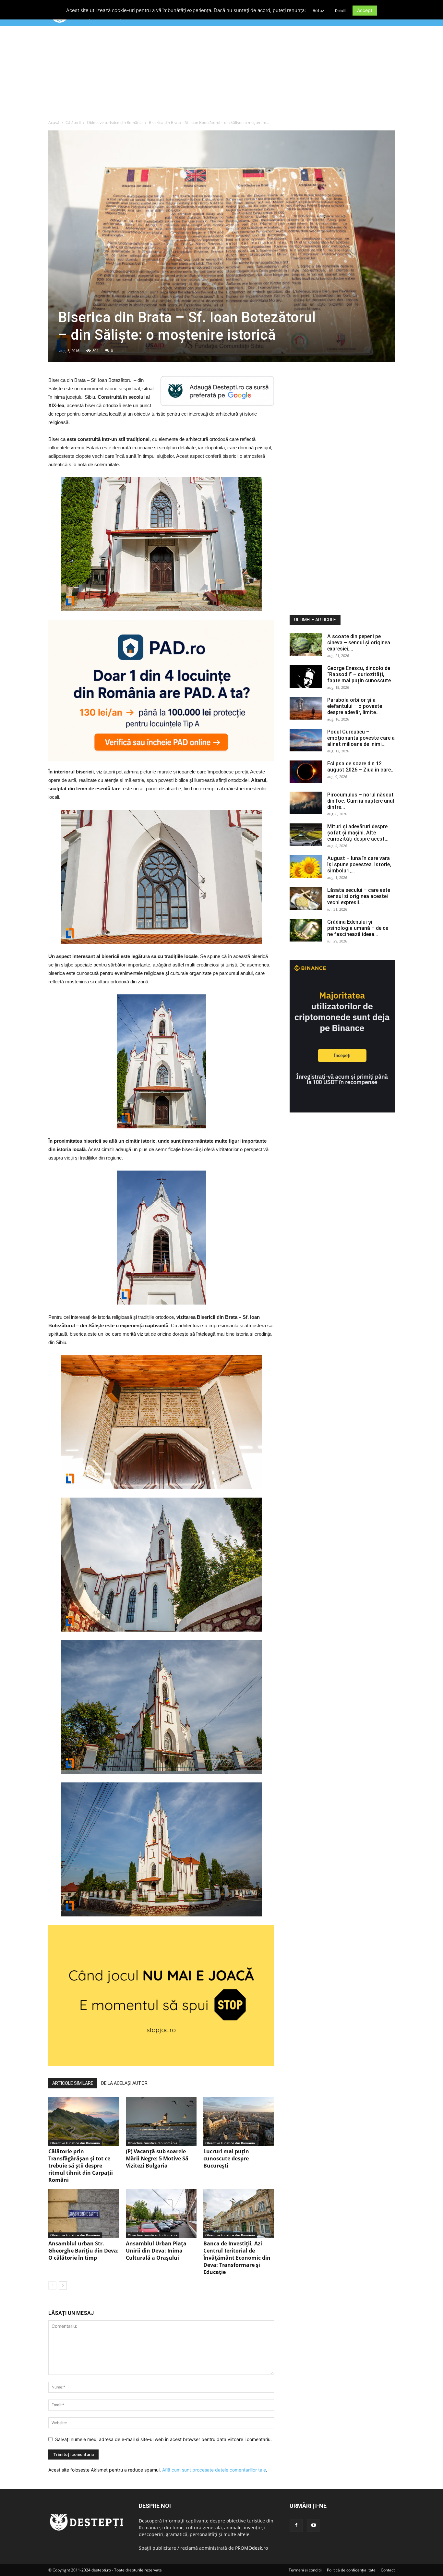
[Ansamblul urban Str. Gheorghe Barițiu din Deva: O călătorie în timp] (84, 2214)
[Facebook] (296, 2525)
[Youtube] (314, 2525)
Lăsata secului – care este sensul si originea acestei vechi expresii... (359, 896)
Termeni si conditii (305, 2570)
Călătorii (73, 122)
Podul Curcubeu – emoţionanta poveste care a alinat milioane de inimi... (361, 738)
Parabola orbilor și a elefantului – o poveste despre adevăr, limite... (355, 706)
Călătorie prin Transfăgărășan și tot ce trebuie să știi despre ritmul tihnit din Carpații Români (81, 2166)
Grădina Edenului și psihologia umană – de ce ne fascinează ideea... (358, 928)
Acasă (54, 122)
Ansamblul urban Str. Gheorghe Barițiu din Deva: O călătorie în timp (84, 2251)
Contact (388, 2570)
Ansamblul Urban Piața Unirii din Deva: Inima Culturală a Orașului (156, 2251)
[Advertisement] (221, 74)
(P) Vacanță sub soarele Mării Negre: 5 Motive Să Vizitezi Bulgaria (157, 2158)
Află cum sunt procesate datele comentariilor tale (214, 2470)
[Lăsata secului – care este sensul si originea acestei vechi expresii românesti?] (306, 898)
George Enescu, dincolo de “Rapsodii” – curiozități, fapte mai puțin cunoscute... (361, 674)
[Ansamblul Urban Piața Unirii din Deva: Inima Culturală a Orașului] (161, 2214)
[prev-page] (52, 2285)
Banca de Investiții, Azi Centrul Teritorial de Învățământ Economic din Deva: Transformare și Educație (237, 2258)
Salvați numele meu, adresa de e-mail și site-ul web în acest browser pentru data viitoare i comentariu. (163, 2439)
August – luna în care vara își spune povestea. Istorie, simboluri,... (359, 864)
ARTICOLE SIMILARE (73, 2083)
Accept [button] (365, 10)
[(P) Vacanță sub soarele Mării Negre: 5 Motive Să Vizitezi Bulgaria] (161, 2121)
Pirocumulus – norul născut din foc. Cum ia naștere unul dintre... (361, 801)
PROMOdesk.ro (251, 2548)
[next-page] (63, 2285)
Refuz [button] (318, 10)
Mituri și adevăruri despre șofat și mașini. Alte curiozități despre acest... (358, 833)
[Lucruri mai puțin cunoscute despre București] (239, 2121)
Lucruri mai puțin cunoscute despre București (226, 2158)
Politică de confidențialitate (351, 2570)
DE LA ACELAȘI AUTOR (124, 2083)
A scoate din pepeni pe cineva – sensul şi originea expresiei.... (359, 643)
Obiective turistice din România (115, 122)
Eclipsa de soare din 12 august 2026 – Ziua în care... (361, 767)
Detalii (340, 11)
